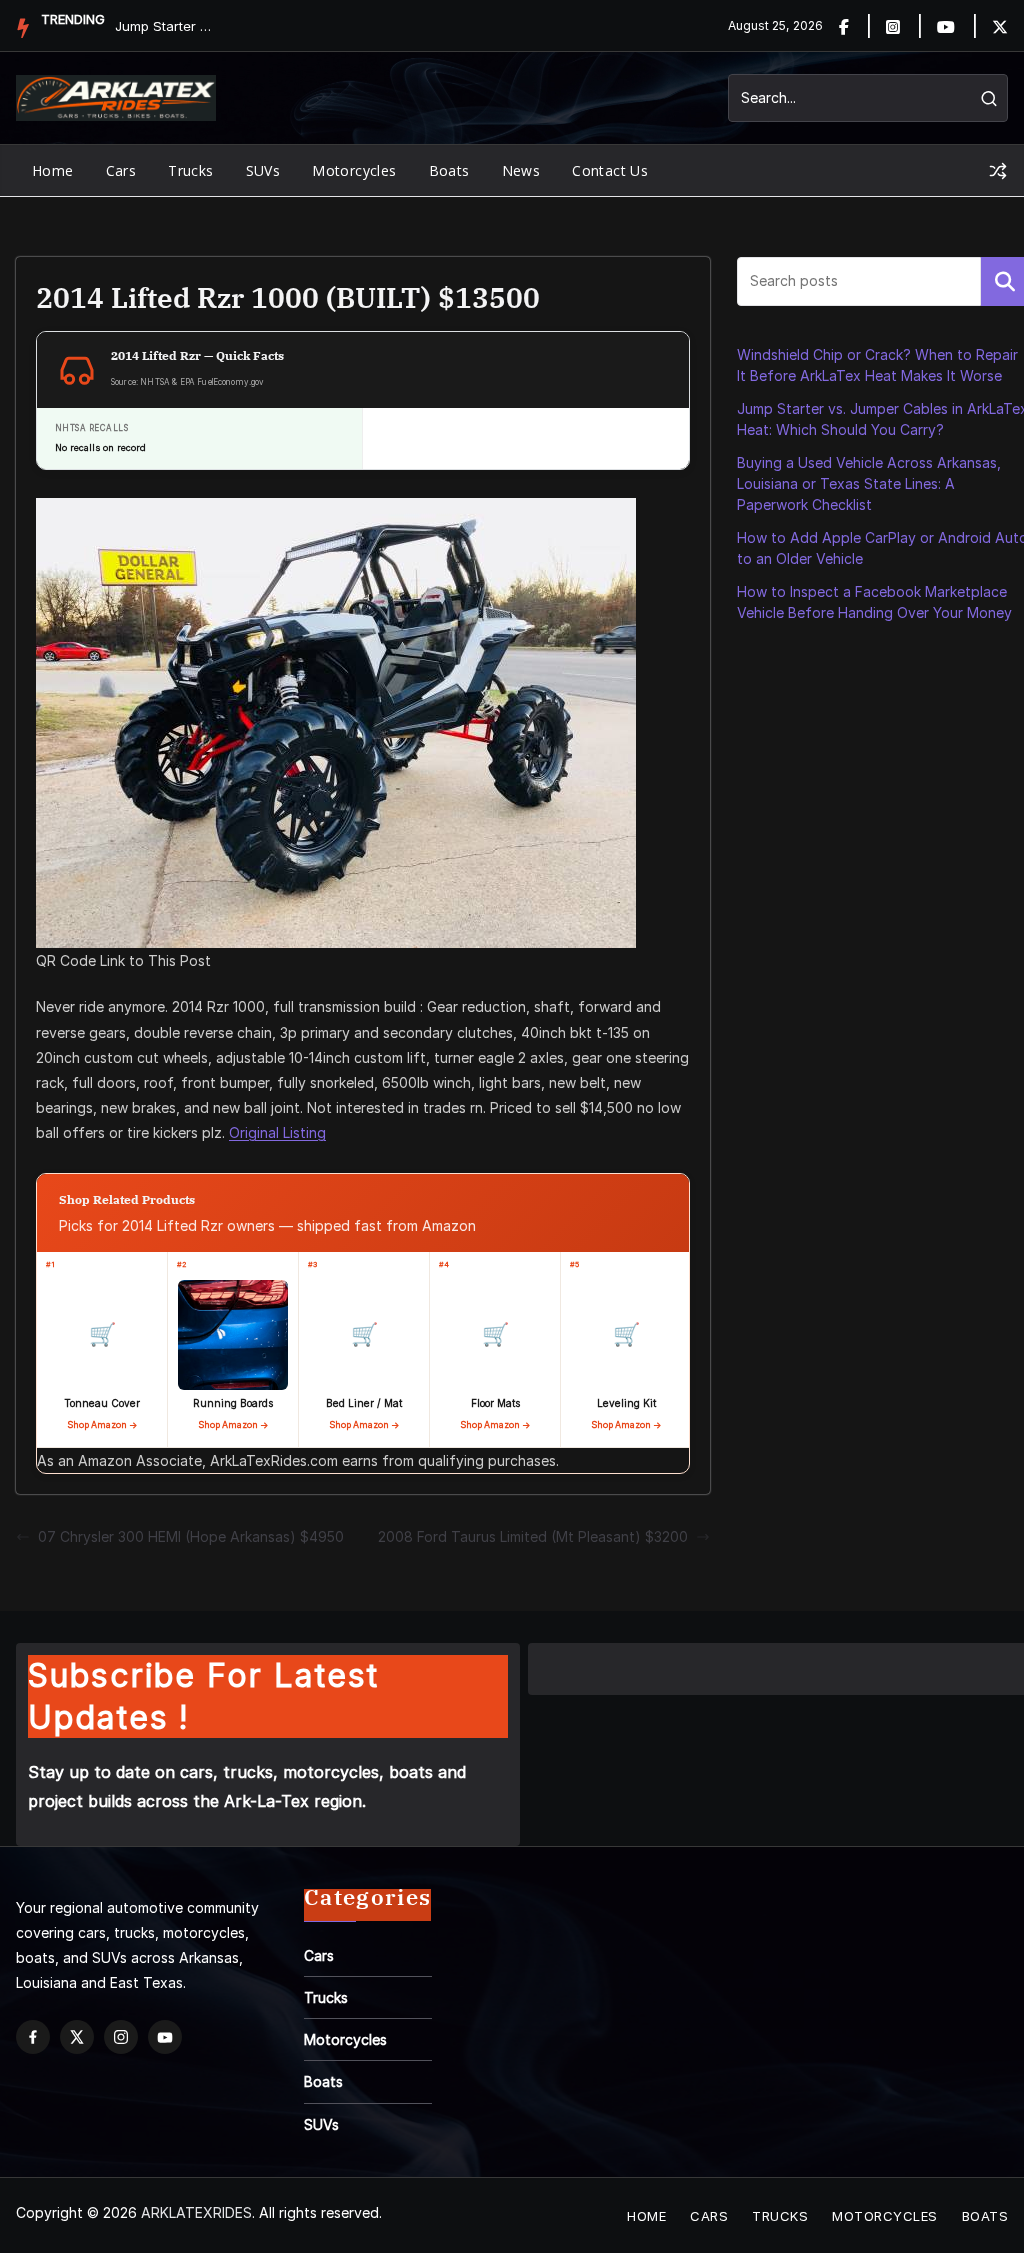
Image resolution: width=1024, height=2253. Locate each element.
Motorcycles (354, 170)
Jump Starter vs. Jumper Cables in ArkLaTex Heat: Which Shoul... (165, 26)
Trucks (190, 170)
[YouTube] (165, 2037)
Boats (449, 170)
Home (53, 170)
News (521, 170)
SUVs (263, 170)
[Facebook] (855, 26)
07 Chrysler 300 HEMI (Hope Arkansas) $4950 (191, 1536)
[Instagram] (904, 26)
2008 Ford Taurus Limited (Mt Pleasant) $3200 (533, 1536)
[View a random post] (998, 171)
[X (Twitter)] (77, 2037)
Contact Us (610, 170)
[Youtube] (957, 26)
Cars (121, 170)
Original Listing (277, 1132)
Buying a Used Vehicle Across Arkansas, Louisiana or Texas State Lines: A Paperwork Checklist (869, 483)
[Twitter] (1000, 26)
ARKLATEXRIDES (196, 2212)
